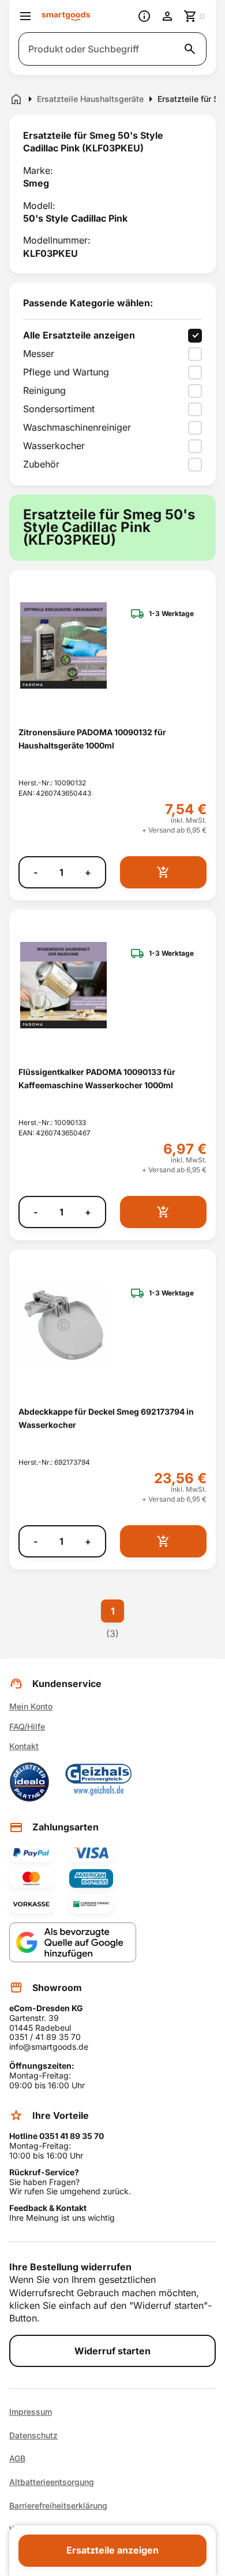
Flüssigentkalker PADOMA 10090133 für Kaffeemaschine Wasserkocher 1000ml (97, 1078)
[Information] (144, 16)
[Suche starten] (190, 49)
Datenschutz (33, 2436)
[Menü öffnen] (25, 16)
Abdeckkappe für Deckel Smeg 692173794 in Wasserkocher (106, 1418)
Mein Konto (31, 1706)
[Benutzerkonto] (167, 16)
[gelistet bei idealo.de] (29, 1782)
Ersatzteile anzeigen (112, 2550)
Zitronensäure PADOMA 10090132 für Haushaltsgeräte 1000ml (92, 739)
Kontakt (24, 1746)
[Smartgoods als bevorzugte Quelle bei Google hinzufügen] (73, 1942)
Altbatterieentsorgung (52, 2482)
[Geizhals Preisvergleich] (99, 1782)
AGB (17, 2459)
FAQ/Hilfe (27, 1726)
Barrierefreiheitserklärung (58, 2506)
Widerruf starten (112, 2351)
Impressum (31, 2412)
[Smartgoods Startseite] (66, 16)
